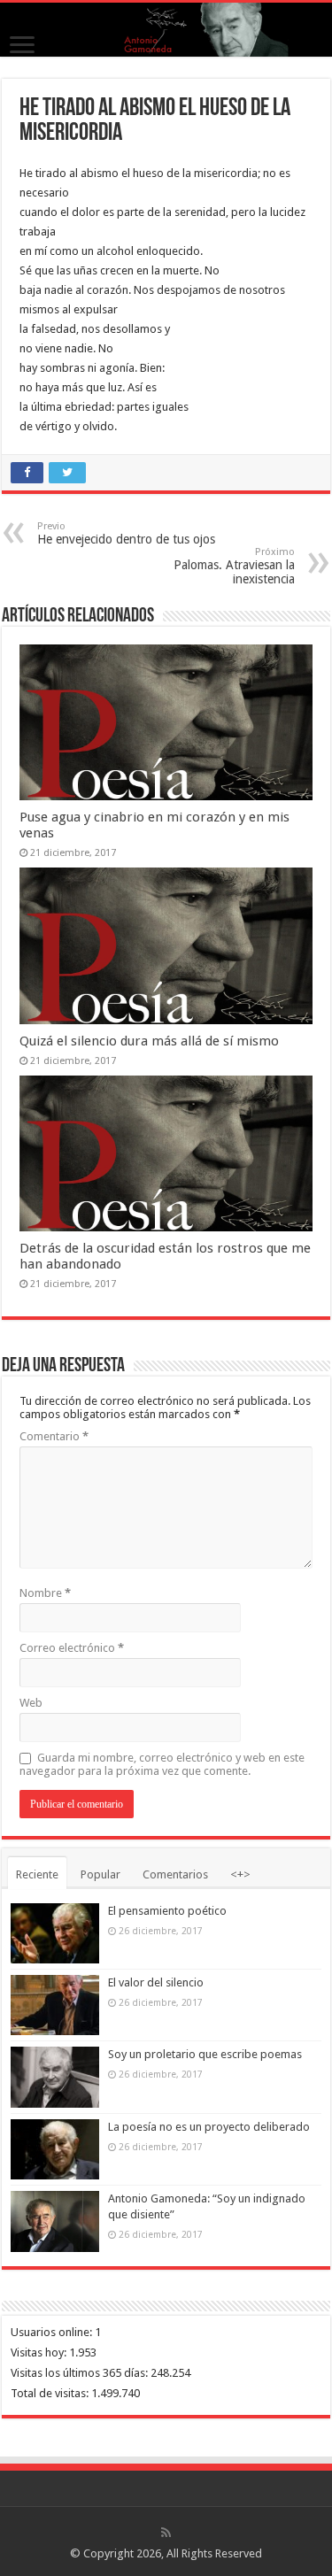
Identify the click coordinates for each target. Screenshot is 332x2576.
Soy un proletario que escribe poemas (205, 2054)
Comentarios (175, 1874)
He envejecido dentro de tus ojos (126, 533)
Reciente (37, 1874)
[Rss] (166, 2533)
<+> (240, 1874)
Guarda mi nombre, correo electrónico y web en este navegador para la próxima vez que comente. (162, 1764)
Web (31, 1703)
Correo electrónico (72, 1648)
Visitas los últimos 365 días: (81, 2373)
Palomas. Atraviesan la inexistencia (234, 566)
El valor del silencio (156, 1982)
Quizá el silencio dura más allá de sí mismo (149, 1041)
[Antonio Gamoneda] (166, 30)
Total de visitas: (51, 2393)
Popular (100, 1874)
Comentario (54, 1436)
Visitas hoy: (40, 2352)
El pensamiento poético (167, 1911)
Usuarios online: (53, 2332)
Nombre (45, 1593)
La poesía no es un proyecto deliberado (209, 2127)
